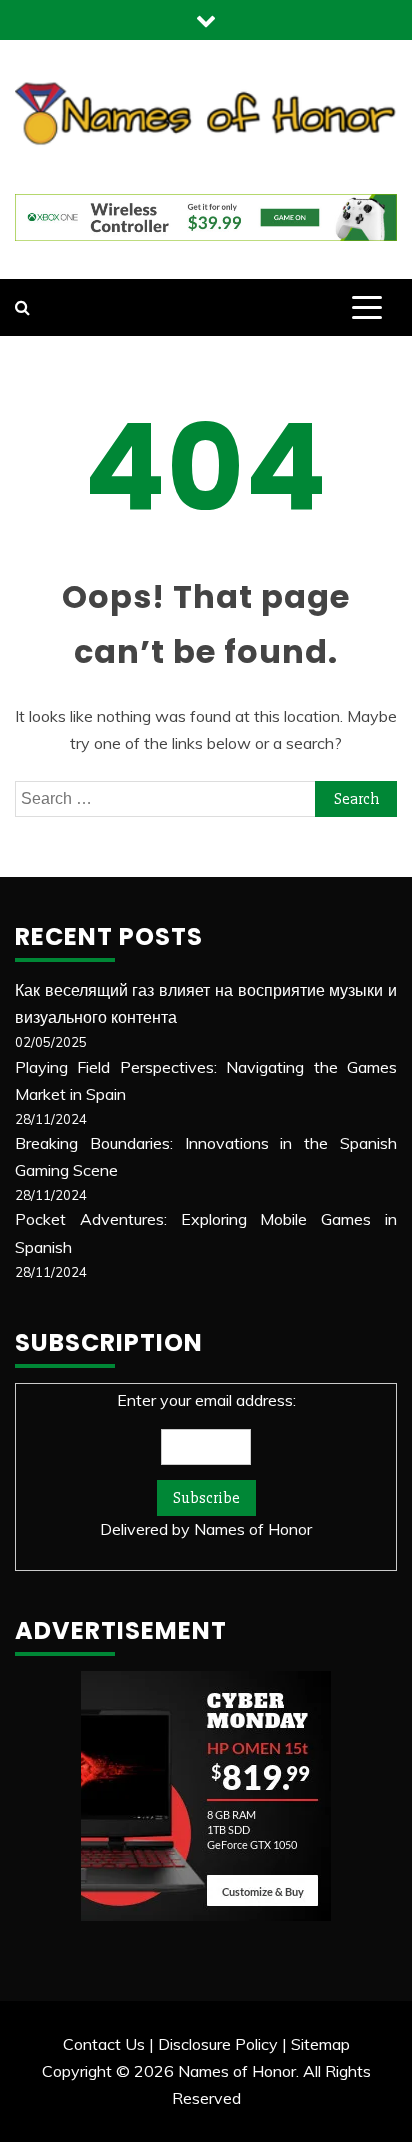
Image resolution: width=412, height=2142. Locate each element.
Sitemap (320, 2044)
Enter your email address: (206, 1464)
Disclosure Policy (218, 2044)
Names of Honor (253, 1529)
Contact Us (104, 2044)
